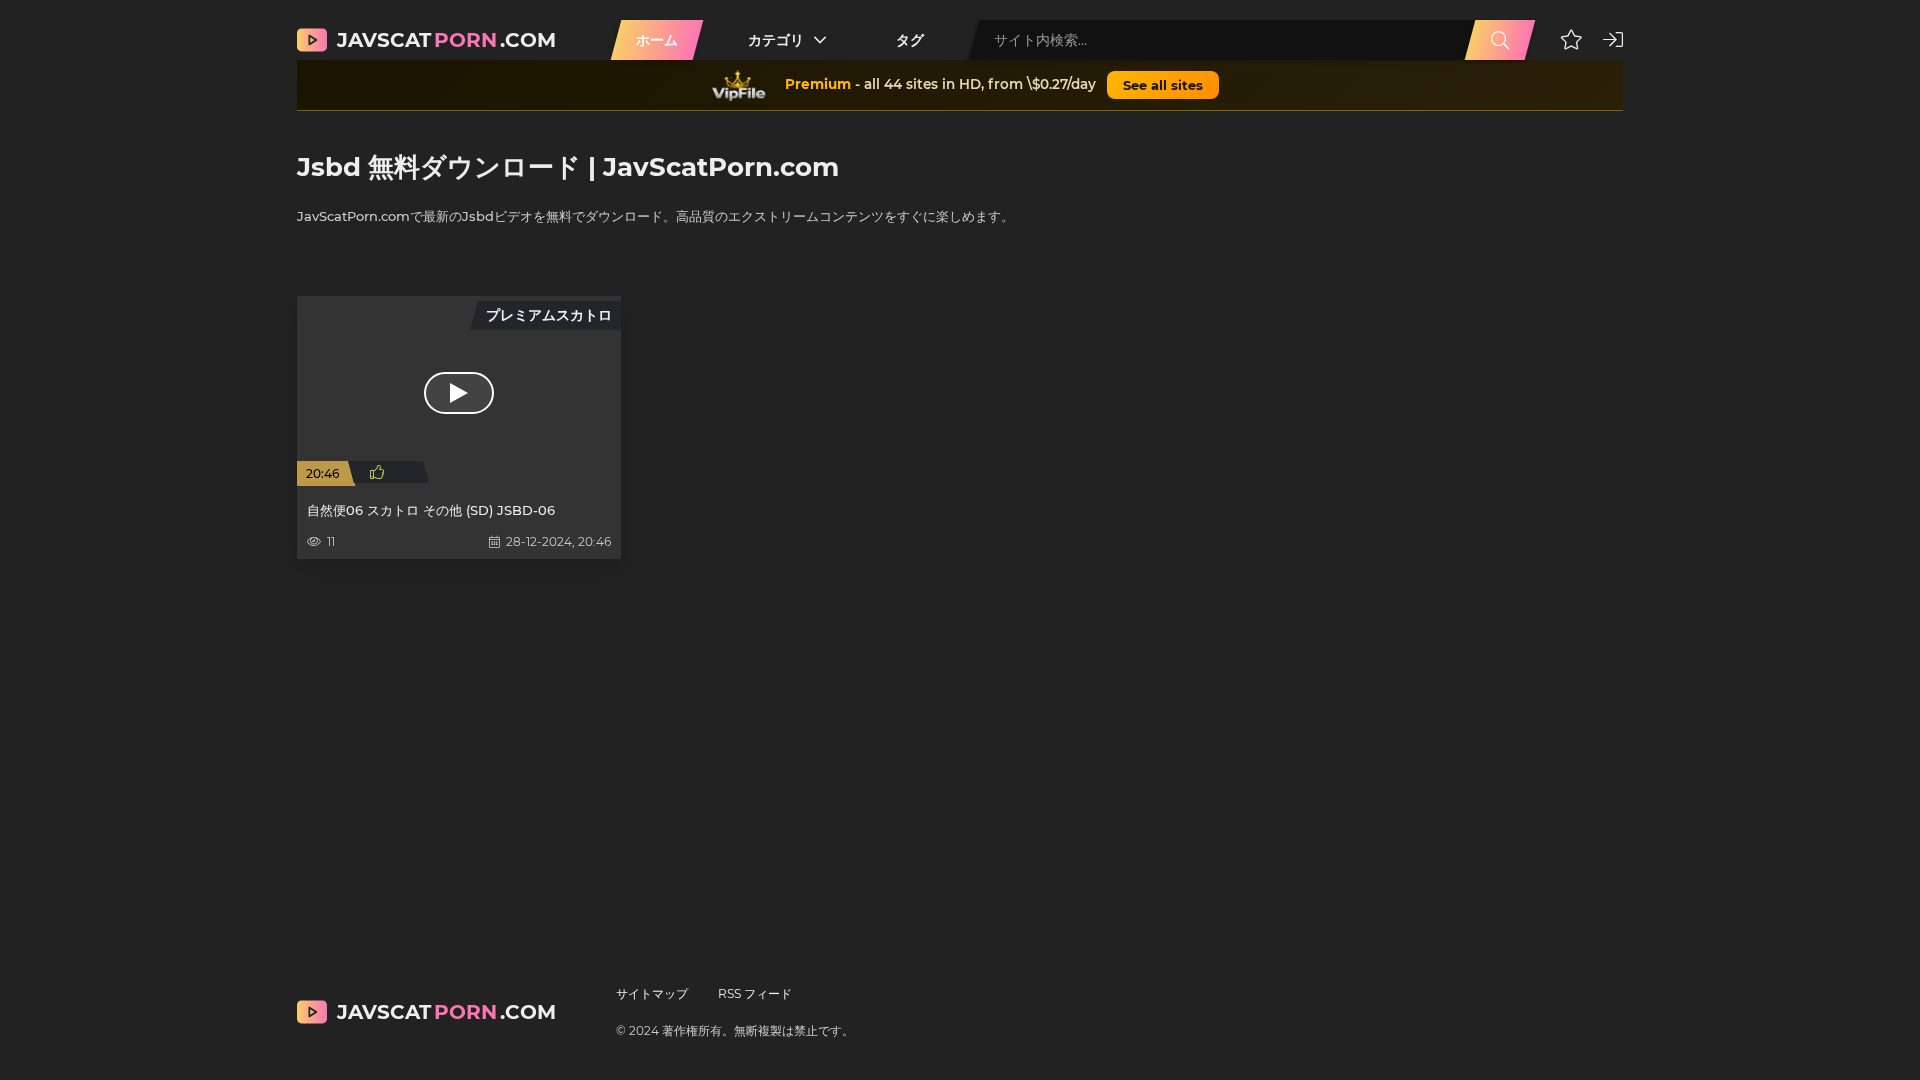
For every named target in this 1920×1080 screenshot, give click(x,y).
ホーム (657, 40)
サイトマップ (652, 993)
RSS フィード (755, 993)
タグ (910, 40)
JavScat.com (446, 40)
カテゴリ (776, 40)
